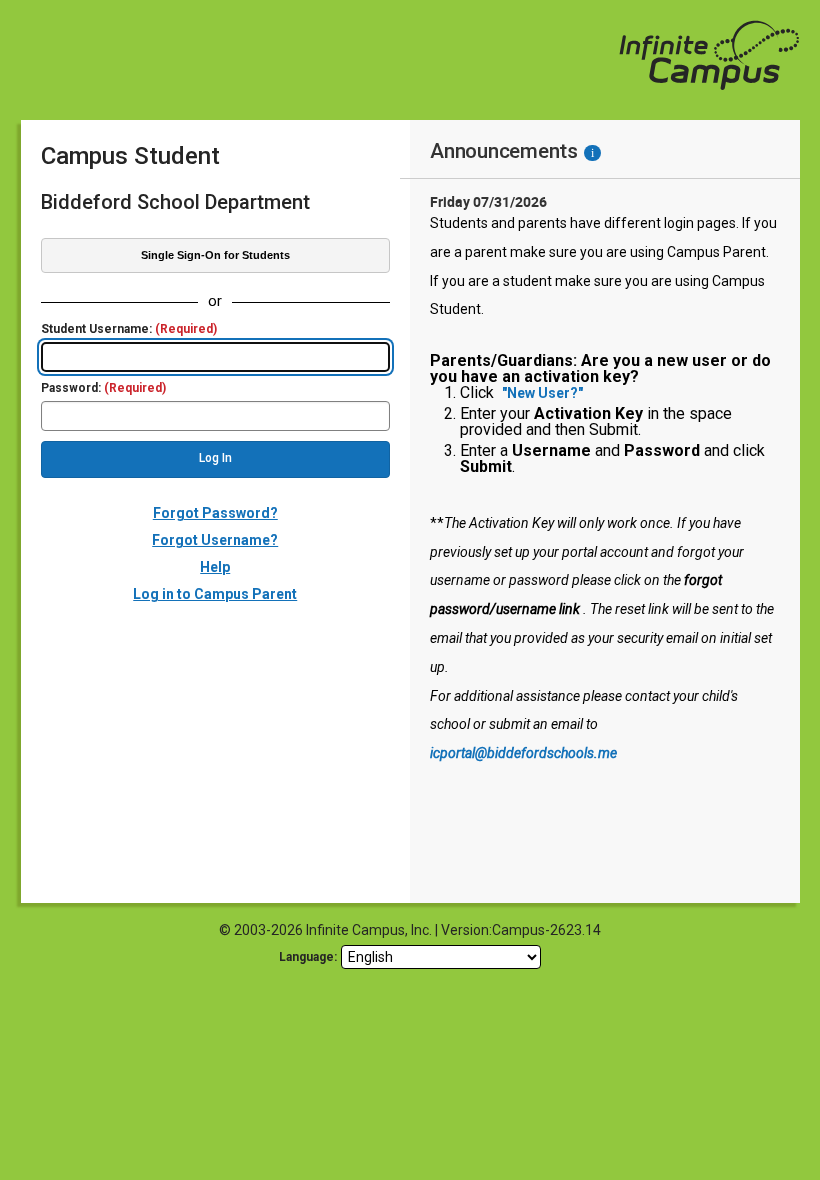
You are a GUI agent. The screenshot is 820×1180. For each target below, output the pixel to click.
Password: (103, 388)
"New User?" (542, 393)
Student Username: (129, 329)
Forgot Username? (215, 540)
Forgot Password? (215, 513)
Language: (308, 957)
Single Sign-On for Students (215, 255)
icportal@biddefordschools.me (523, 753)
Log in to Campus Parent (215, 594)
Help (215, 567)
